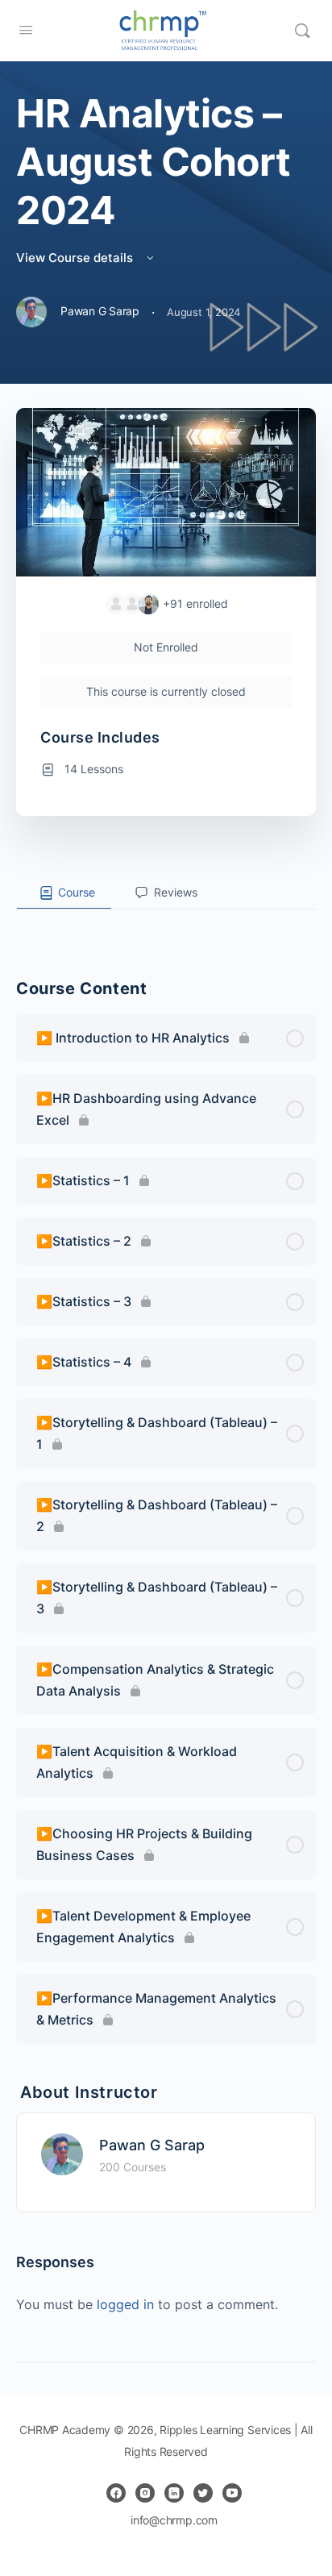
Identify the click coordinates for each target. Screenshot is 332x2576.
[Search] (302, 31)
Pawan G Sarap (152, 2145)
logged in (125, 2304)
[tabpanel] (166, 922)
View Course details (76, 258)
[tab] (64, 893)
